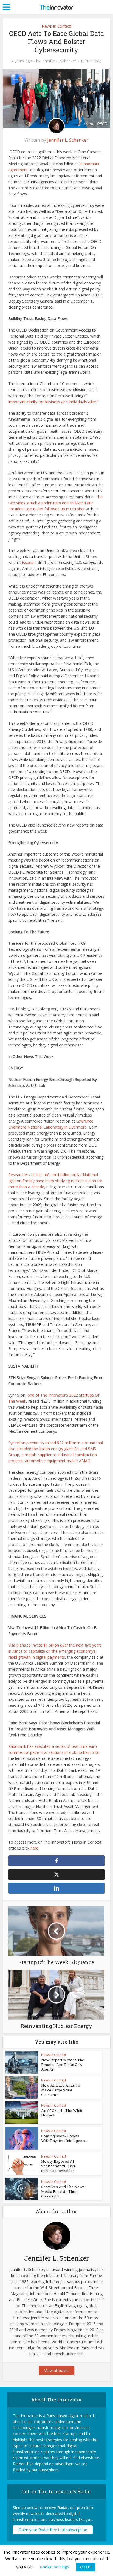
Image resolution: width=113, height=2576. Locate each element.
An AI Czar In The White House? (62, 2113)
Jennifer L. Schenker (59, 61)
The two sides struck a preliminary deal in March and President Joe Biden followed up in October (55, 503)
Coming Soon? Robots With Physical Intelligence (64, 2138)
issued (28, 562)
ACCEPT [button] (86, 2567)
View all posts (56, 2370)
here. (35, 1848)
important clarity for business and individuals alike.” (53, 402)
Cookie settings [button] (55, 2567)
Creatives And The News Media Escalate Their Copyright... (63, 2191)
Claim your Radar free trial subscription (53, 2530)
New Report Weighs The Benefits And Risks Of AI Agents (63, 2065)
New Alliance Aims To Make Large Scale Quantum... (61, 2090)
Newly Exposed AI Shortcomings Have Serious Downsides (58, 2166)
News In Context (56, 26)
